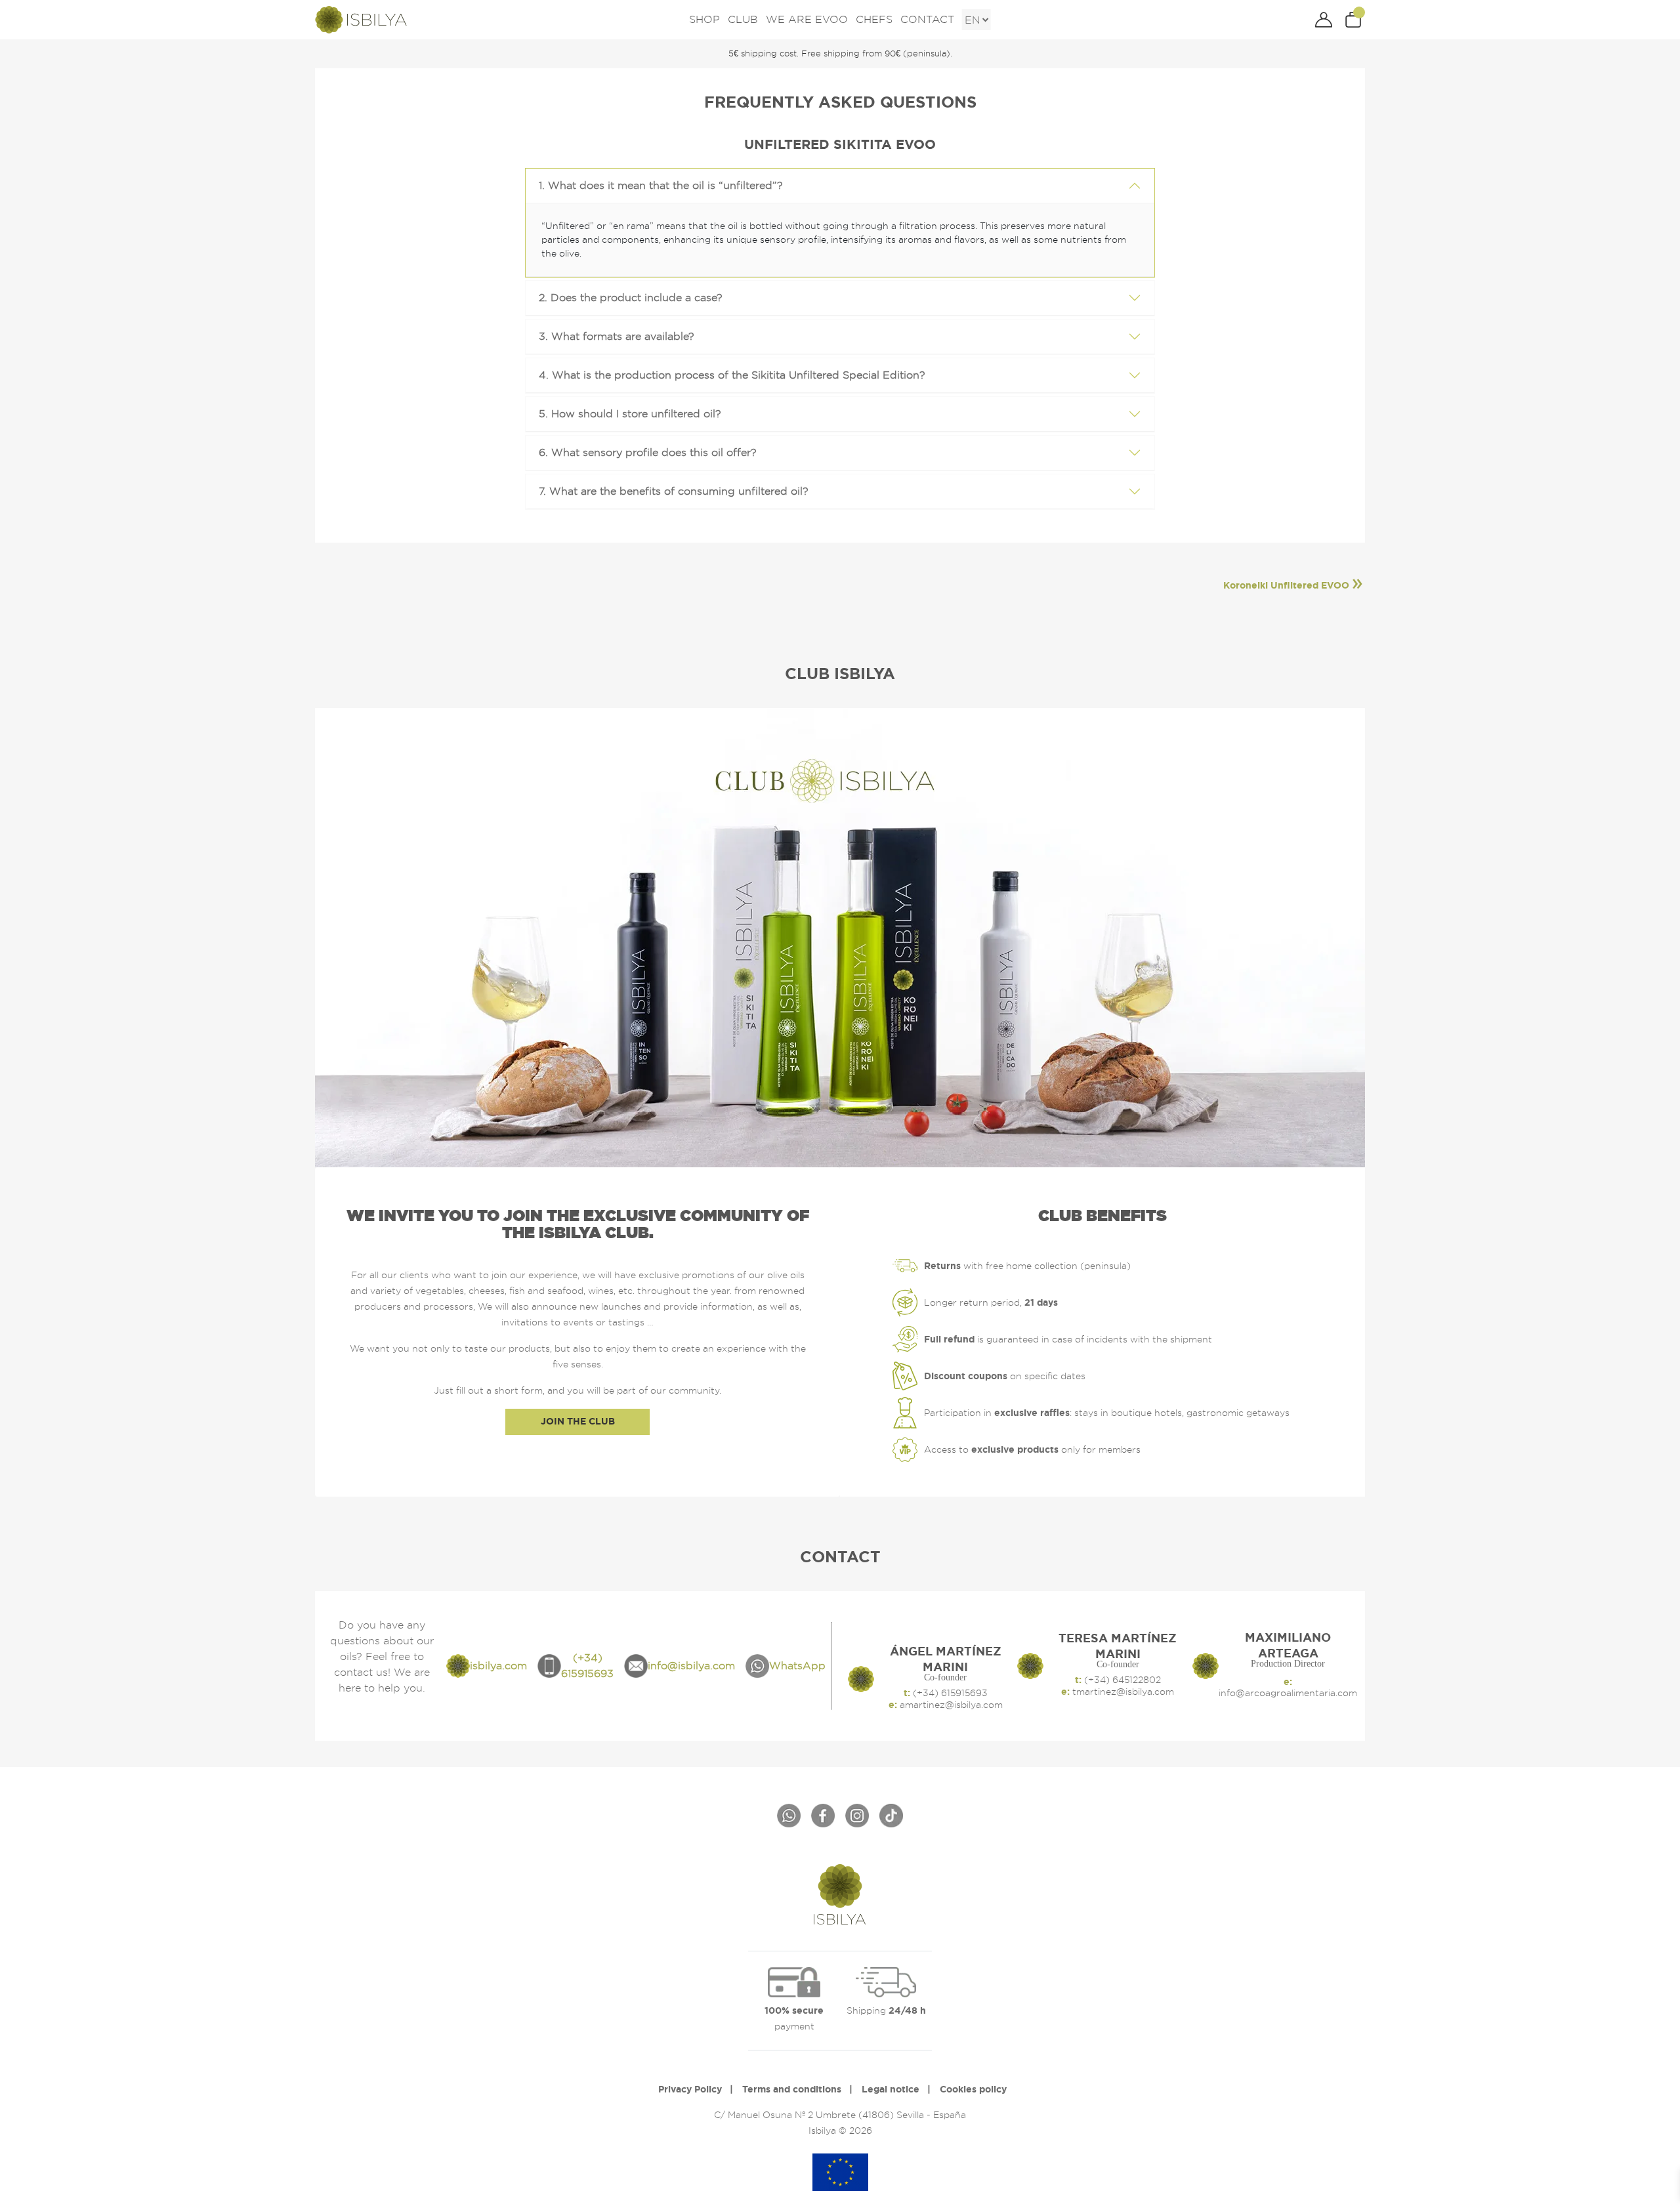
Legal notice (891, 2089)
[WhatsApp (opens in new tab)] (789, 1816)
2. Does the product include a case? (631, 298)
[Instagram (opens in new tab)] (857, 1816)
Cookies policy (973, 2089)
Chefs (874, 19)
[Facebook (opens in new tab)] (823, 1816)
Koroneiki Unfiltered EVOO (1286, 585)
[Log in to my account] (1324, 19)
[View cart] (1360, 19)
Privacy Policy (690, 2089)
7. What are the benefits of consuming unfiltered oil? (674, 491)
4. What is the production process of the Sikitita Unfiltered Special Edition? (732, 375)
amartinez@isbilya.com (950, 1705)
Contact (927, 19)
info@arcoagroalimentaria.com (1288, 1693)
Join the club (578, 1421)
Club (743, 19)
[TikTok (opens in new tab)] (891, 1816)
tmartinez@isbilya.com (1122, 1692)
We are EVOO (807, 19)
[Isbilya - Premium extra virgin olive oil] (361, 18)
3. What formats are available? (617, 336)
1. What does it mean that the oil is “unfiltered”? (661, 185)
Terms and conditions (792, 2089)
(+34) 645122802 (1121, 1680)
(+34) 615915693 (949, 1693)
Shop (704, 19)
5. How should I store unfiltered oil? (630, 414)
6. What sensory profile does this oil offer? (648, 452)
